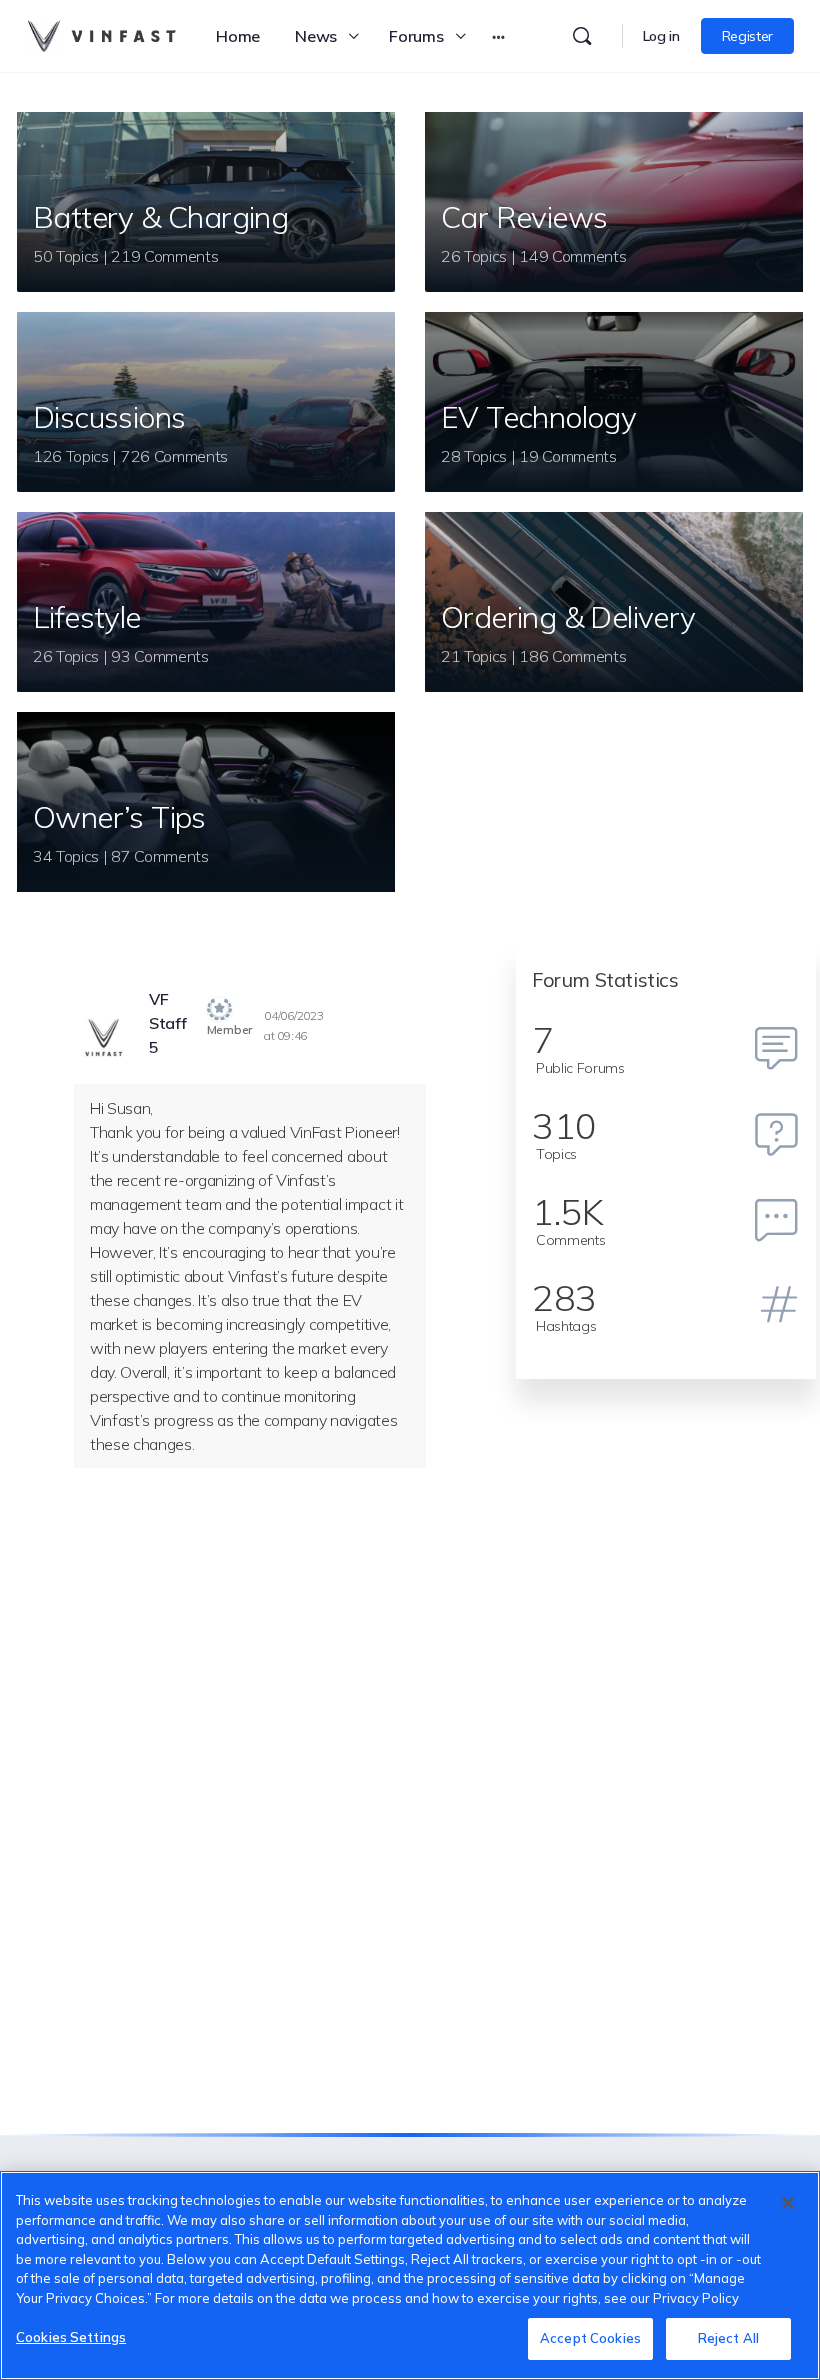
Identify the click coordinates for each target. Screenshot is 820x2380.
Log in (661, 36)
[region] (410, 2275)
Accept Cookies (590, 2338)
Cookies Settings (71, 2337)
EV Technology (538, 417)
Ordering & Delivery (568, 617)
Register (747, 36)
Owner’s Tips (119, 817)
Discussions (109, 417)
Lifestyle (87, 617)
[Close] (788, 2203)
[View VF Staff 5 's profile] (104, 1039)
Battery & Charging (160, 217)
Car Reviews (524, 217)
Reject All (728, 2338)
